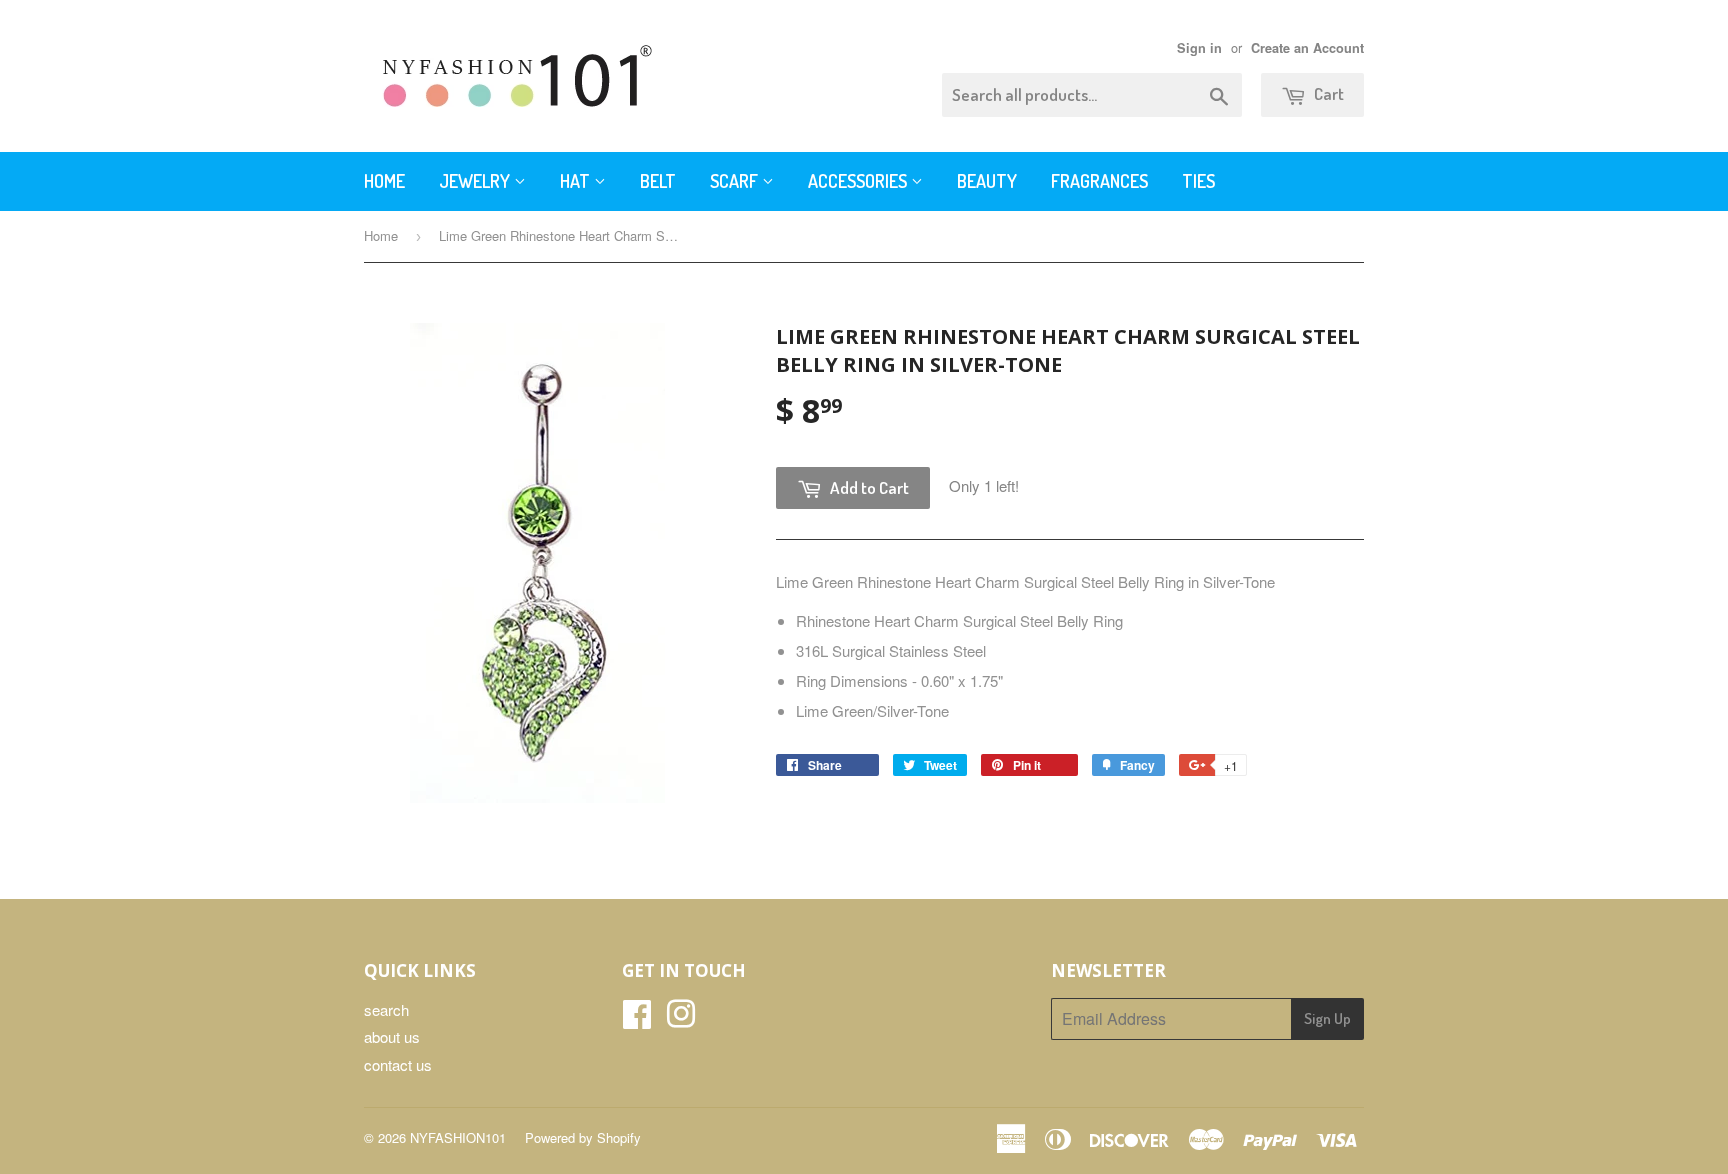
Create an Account (1307, 48)
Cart (1327, 93)
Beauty (987, 181)
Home (384, 181)
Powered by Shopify (583, 1137)
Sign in (1199, 48)
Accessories (859, 181)
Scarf (736, 181)
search (386, 1009)
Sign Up (1327, 1018)
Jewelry (476, 181)
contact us (398, 1064)
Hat (577, 181)
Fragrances (1099, 181)
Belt (658, 181)
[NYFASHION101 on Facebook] (637, 1019)
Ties (1198, 181)
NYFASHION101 (458, 1137)
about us (392, 1036)
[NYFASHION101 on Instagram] (681, 1019)
